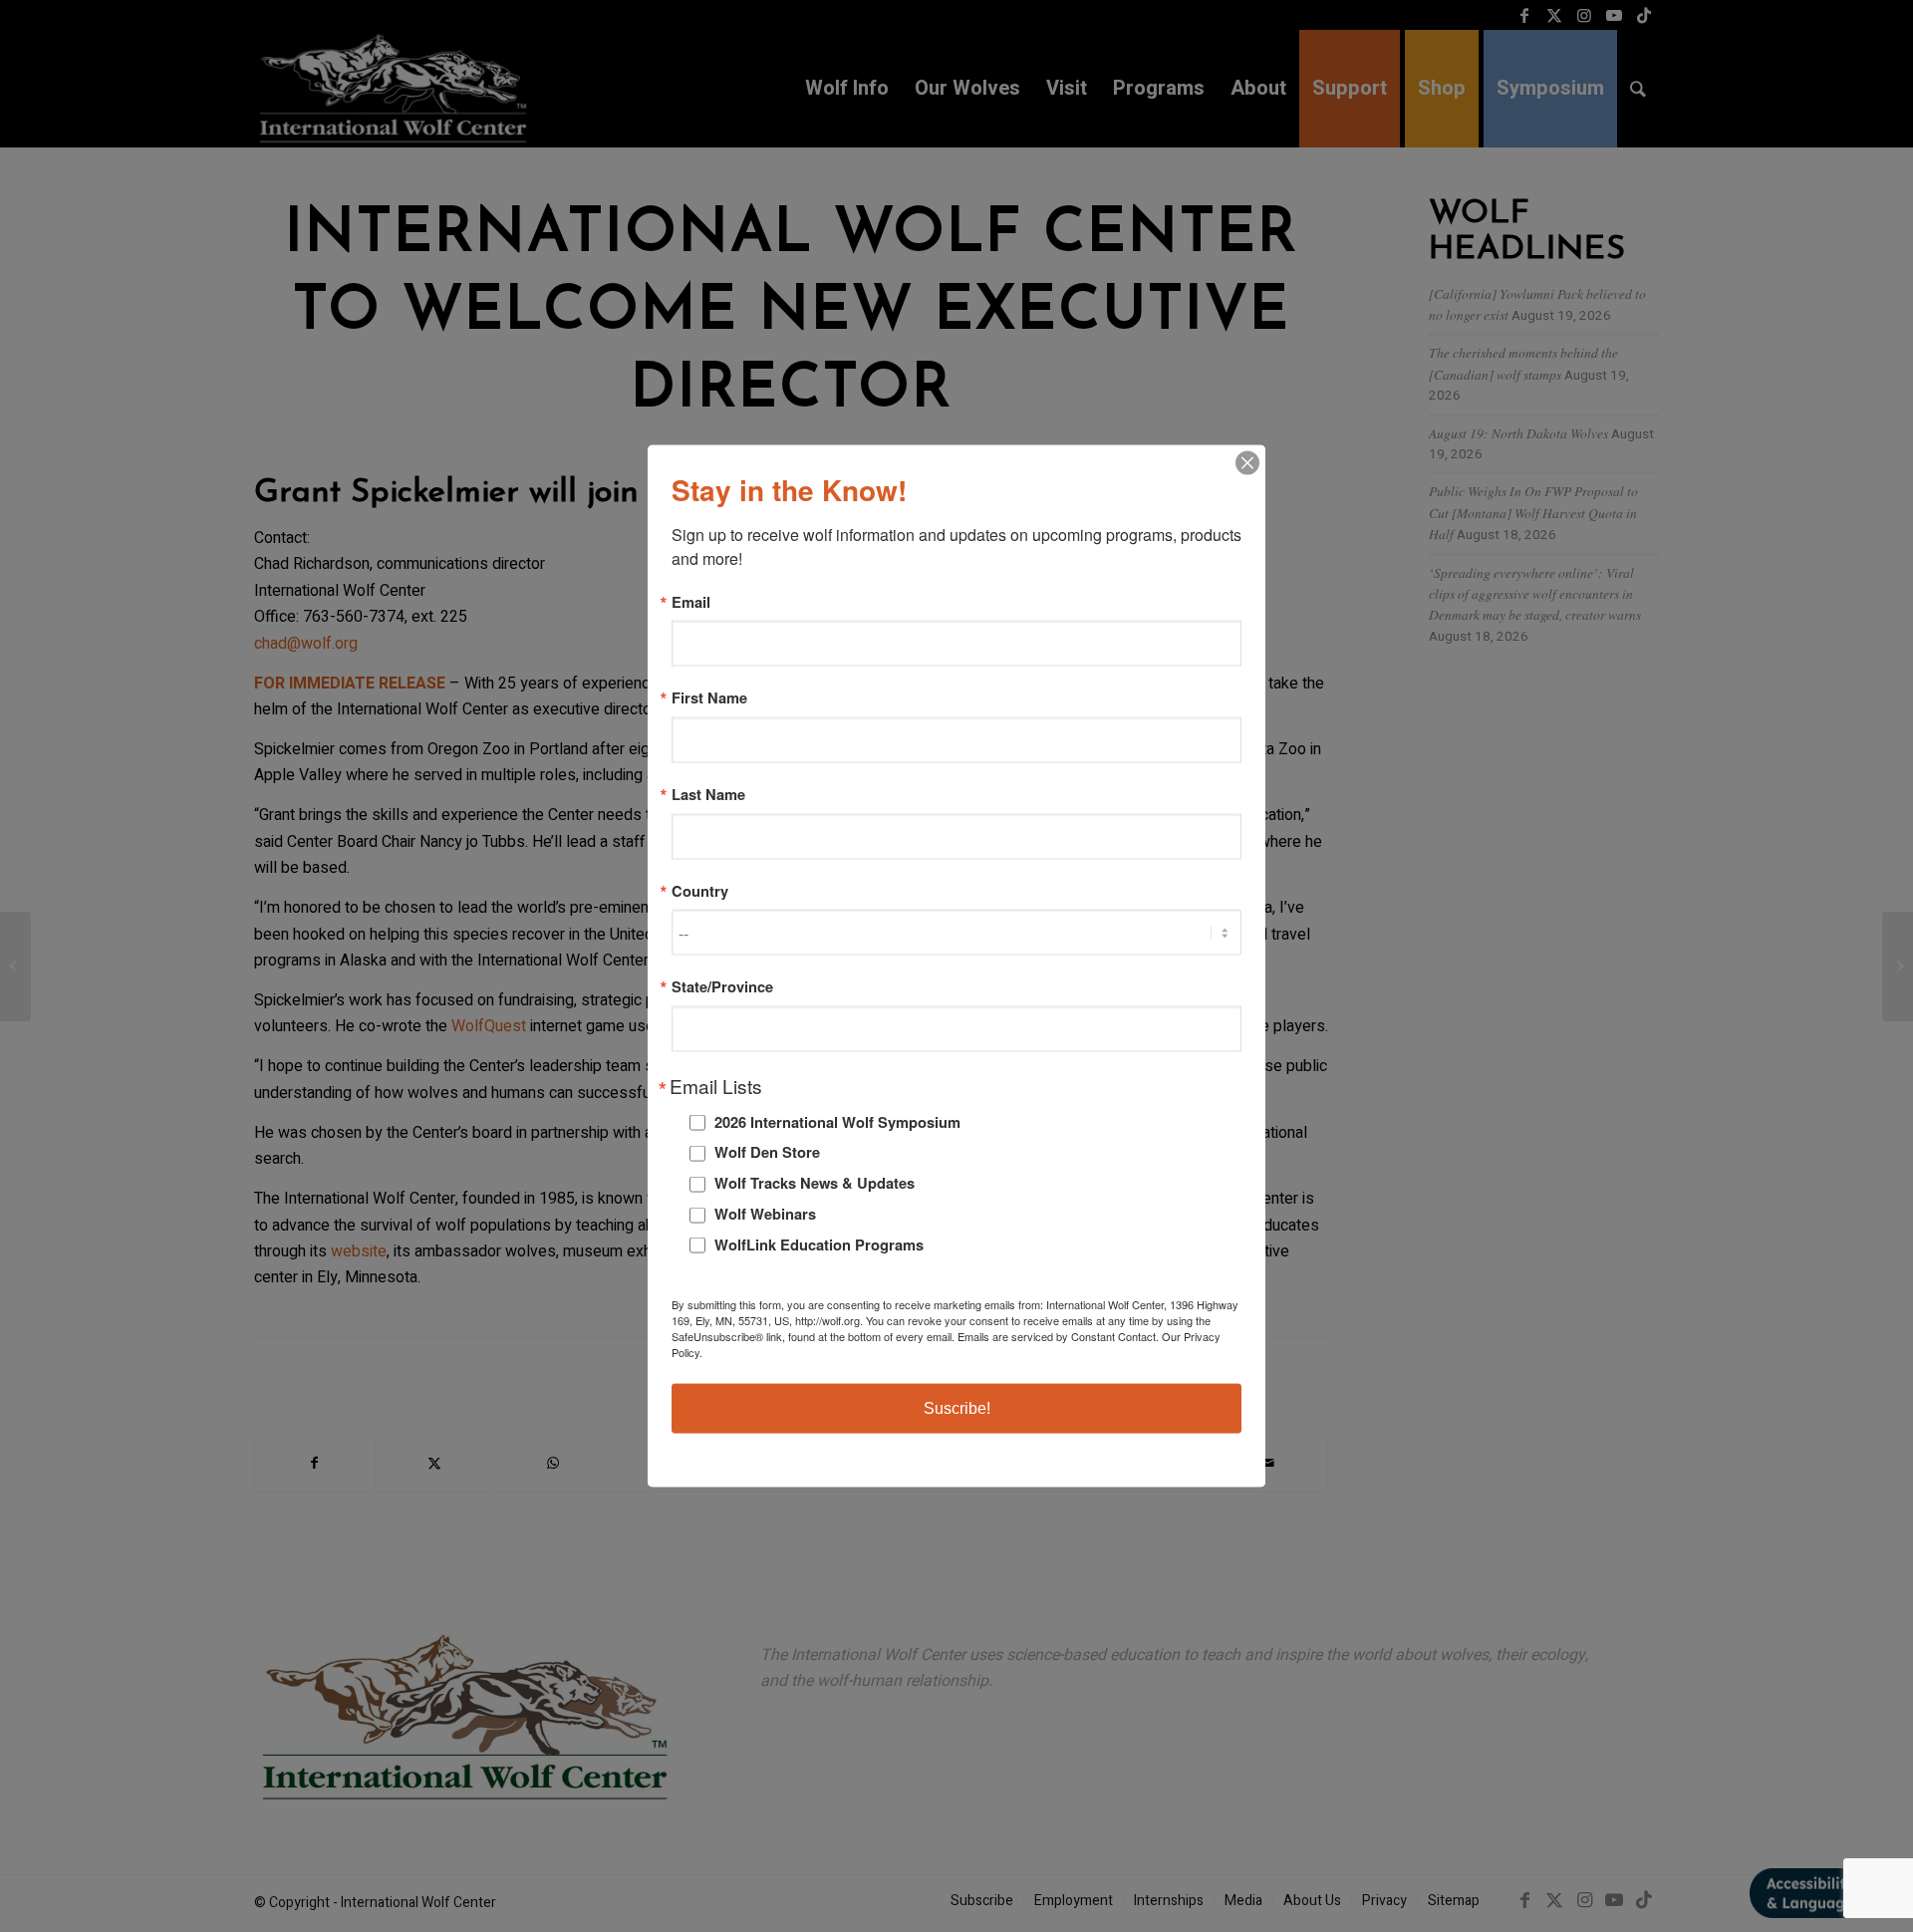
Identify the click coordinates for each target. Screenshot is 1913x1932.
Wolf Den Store (767, 1152)
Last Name (708, 795)
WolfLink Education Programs (819, 1243)
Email (691, 601)
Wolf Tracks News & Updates (815, 1183)
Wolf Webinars (765, 1214)
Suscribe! (957, 1408)
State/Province (722, 987)
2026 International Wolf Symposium (837, 1121)
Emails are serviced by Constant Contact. (1058, 1336)
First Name (709, 698)
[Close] (1247, 462)
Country (700, 890)
